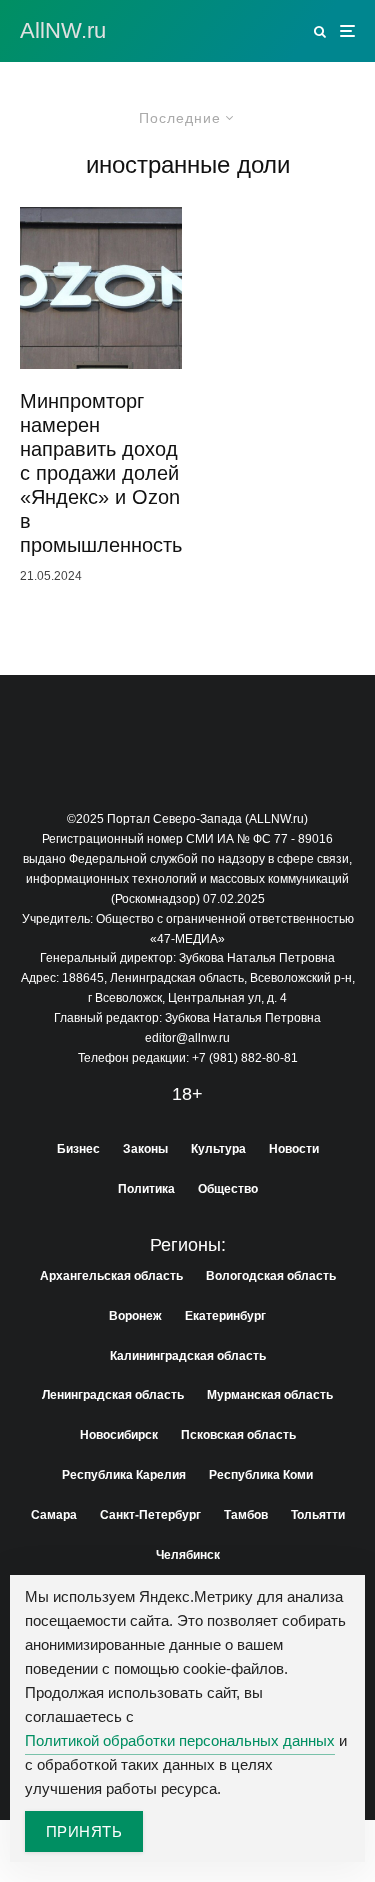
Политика (146, 1189)
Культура (218, 1149)
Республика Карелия (124, 1475)
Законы (145, 1149)
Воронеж (135, 1316)
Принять (84, 1831)
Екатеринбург (225, 1316)
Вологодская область (271, 1276)
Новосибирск (119, 1435)
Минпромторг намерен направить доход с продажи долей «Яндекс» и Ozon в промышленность (101, 473)
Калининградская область (188, 1356)
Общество (228, 1189)
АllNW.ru (63, 31)
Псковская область (238, 1435)
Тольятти (318, 1515)
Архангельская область (111, 1276)
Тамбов (246, 1515)
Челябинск (188, 1555)
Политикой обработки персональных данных (180, 1740)
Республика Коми (261, 1475)
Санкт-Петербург (150, 1515)
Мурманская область (270, 1395)
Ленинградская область (113, 1395)
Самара (54, 1515)
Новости (294, 1149)
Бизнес (78, 1149)
